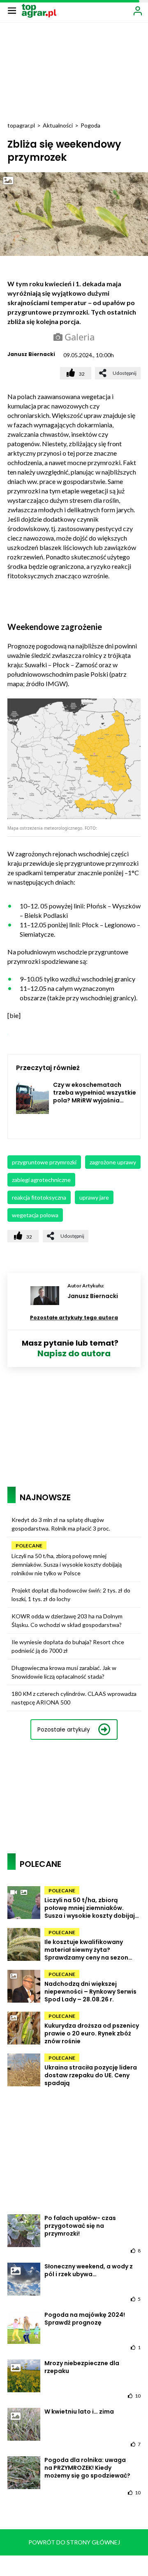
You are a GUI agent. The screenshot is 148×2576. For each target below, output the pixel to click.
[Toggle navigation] (12, 10)
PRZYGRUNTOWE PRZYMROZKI (44, 1162)
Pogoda (90, 125)
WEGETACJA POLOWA (35, 1215)
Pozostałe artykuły (64, 1730)
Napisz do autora (74, 1353)
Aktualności (58, 125)
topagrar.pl (21, 125)
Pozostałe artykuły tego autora (74, 1318)
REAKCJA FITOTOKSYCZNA (39, 1197)
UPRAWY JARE (94, 1197)
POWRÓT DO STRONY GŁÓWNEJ (74, 2542)
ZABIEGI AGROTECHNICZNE (41, 1180)
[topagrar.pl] (39, 10)
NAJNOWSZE (45, 1497)
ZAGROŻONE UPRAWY (113, 1162)
